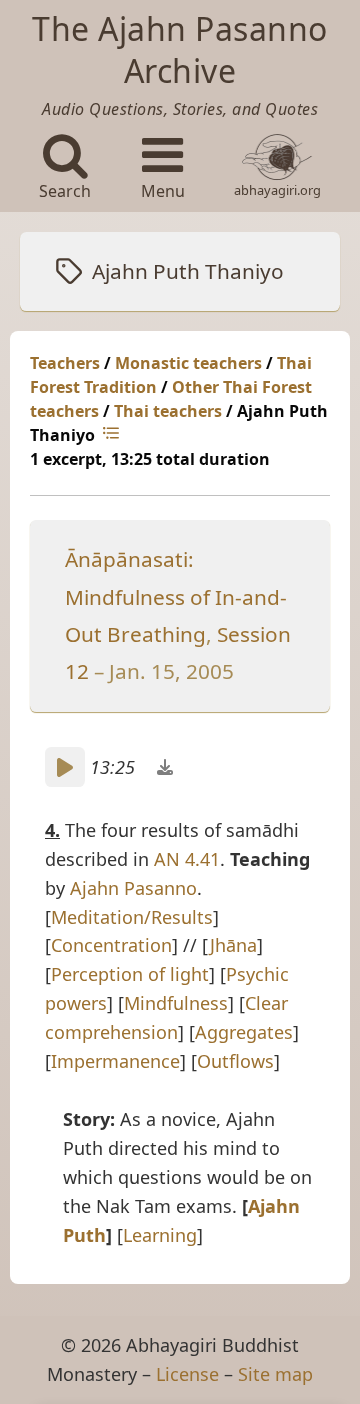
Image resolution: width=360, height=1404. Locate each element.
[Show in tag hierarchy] (113, 435)
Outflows (235, 1061)
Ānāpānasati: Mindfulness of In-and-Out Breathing (176, 596)
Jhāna (233, 945)
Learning (160, 1235)
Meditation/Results (132, 917)
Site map (275, 1374)
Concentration (111, 945)
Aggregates (244, 1032)
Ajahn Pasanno (133, 888)
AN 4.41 (187, 859)
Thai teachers (168, 411)
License (187, 1374)
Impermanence (115, 1061)
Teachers (65, 363)
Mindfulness (176, 1003)
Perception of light (130, 974)
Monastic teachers (188, 363)
